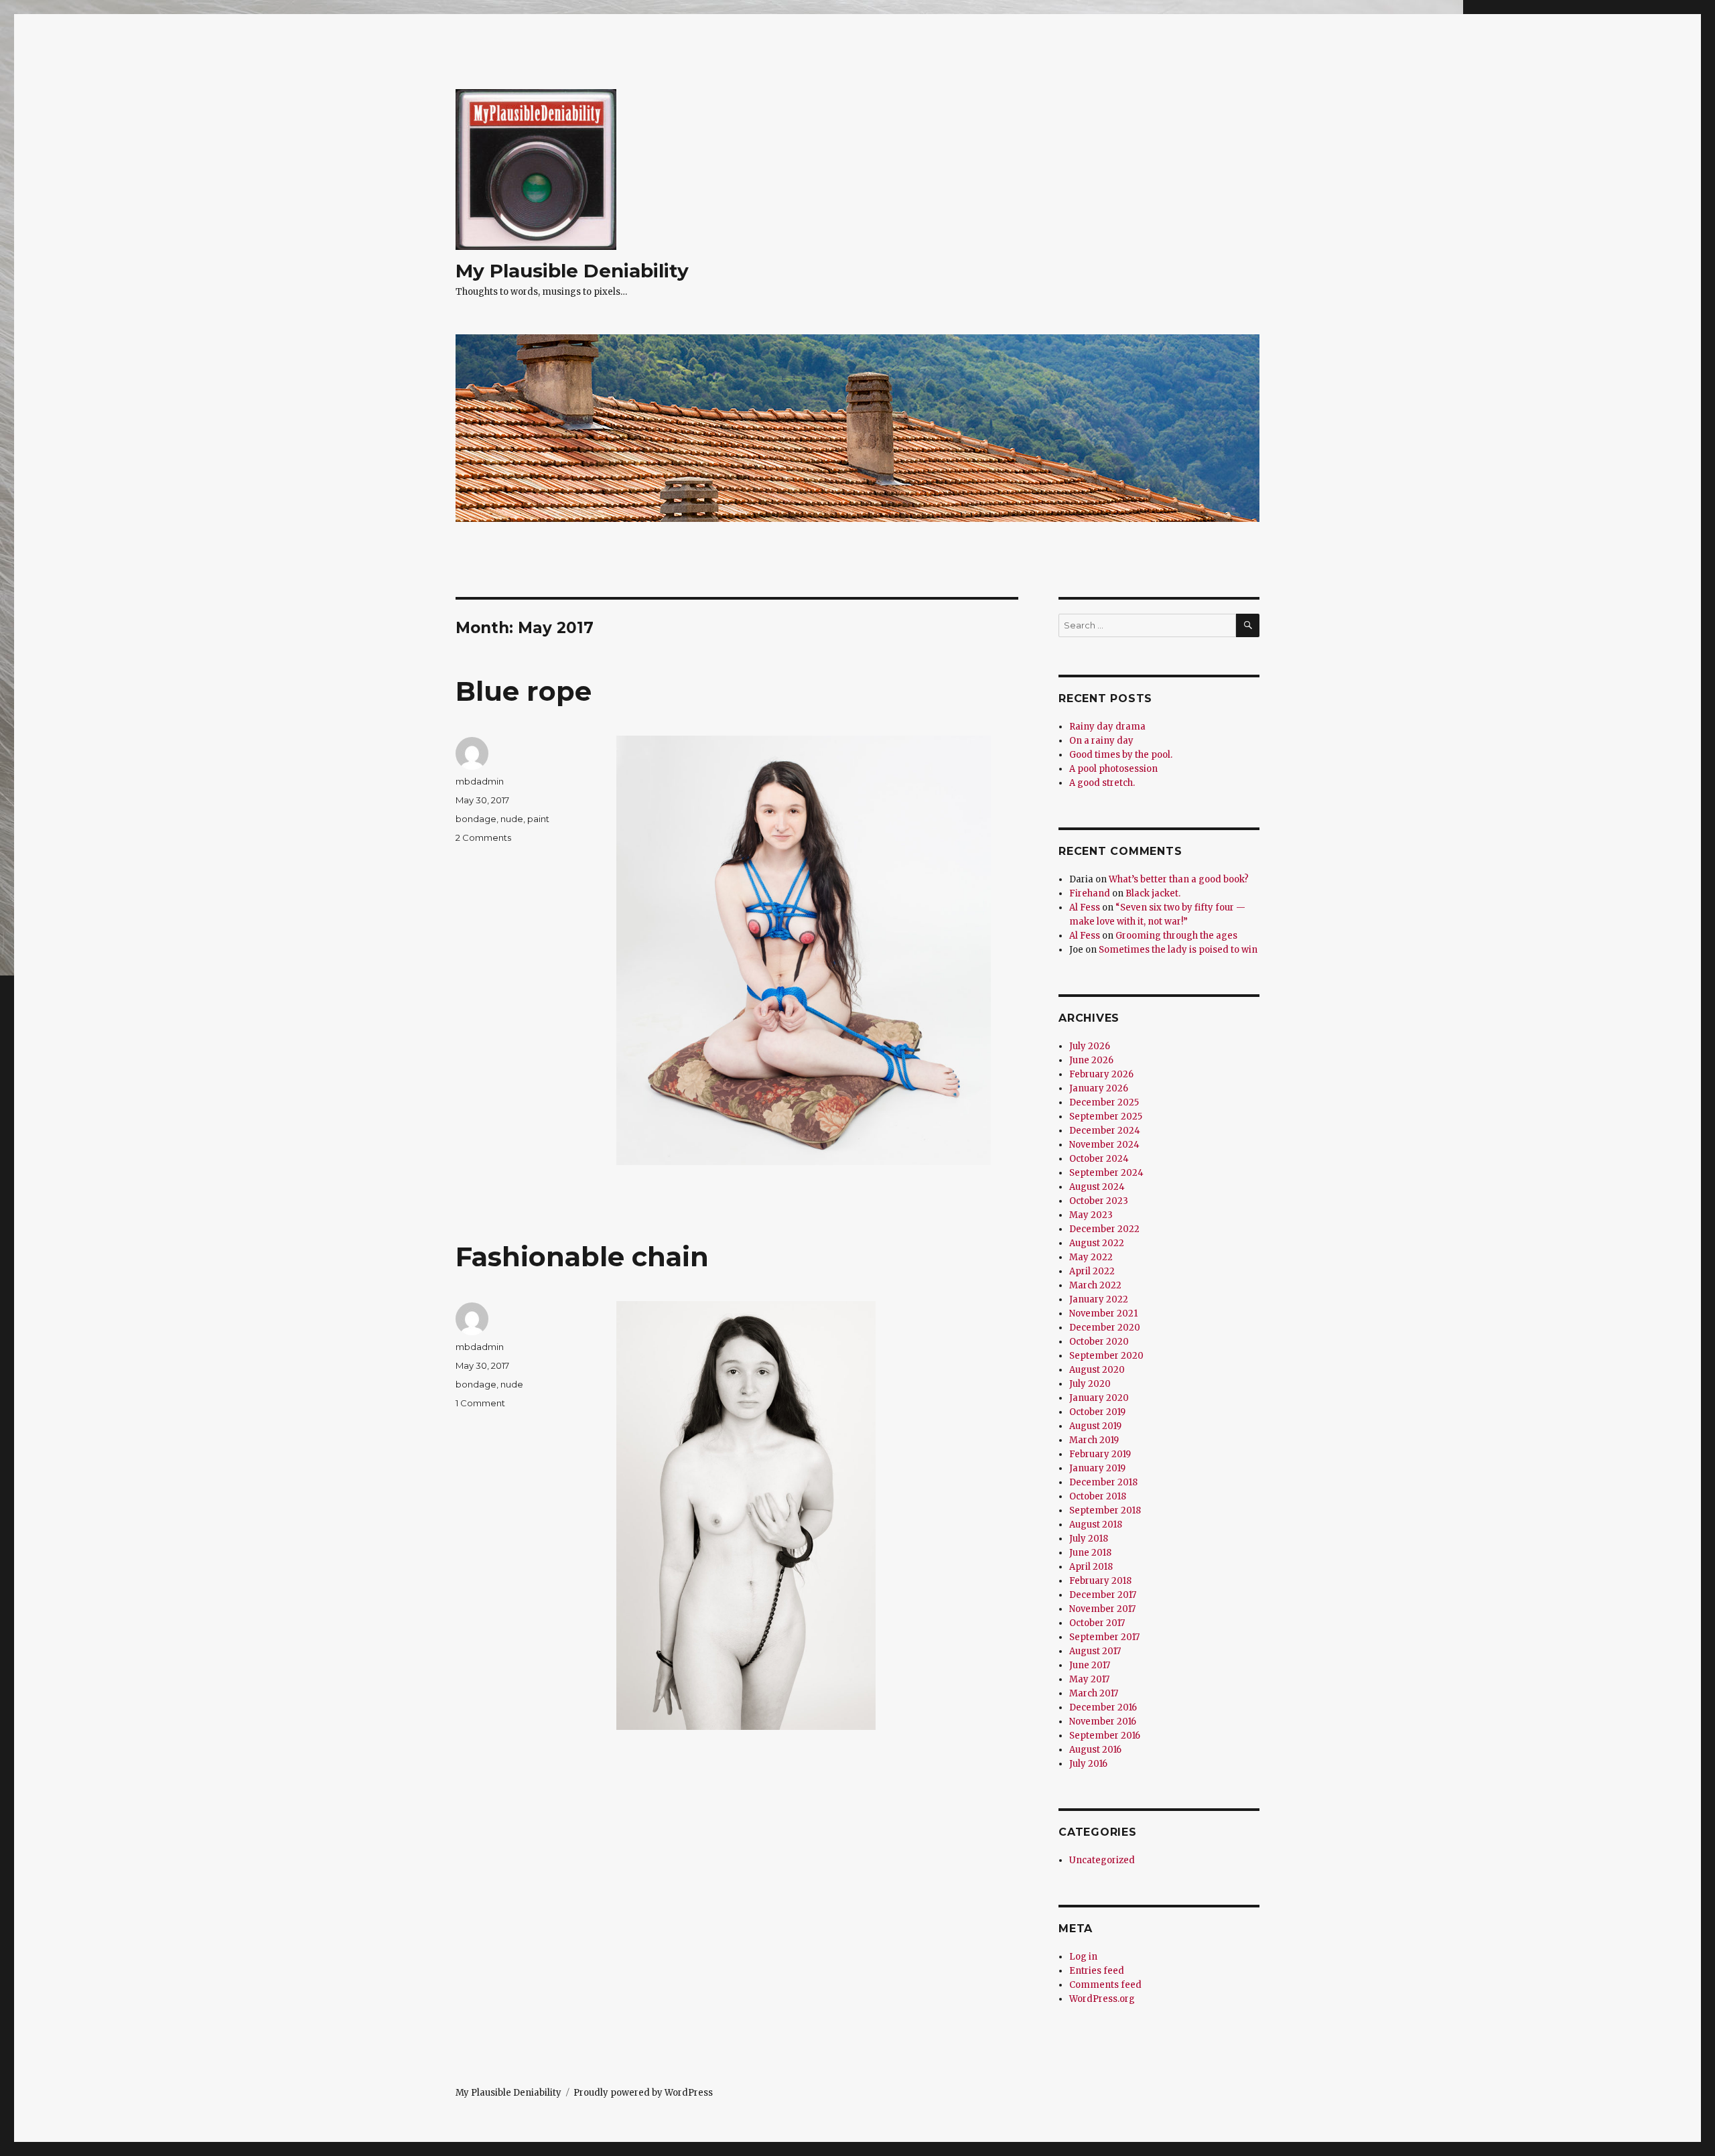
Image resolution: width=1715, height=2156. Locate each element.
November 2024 (1104, 1145)
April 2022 (1092, 1271)
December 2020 (1105, 1328)
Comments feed (1105, 1985)
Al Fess (1085, 907)
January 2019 (1097, 1468)
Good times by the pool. (1121, 755)
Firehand (1090, 893)
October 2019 (1097, 1412)
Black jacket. (1153, 893)
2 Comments (483, 837)
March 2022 (1095, 1285)
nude (512, 819)
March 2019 (1094, 1440)
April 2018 (1091, 1567)
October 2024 (1099, 1159)
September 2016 (1105, 1736)
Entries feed (1097, 1971)
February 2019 (1100, 1454)
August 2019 (1095, 1426)
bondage (476, 819)
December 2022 (1104, 1229)
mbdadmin (480, 781)
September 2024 (1106, 1173)
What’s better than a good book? (1179, 879)
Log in (1083, 1957)
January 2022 (1099, 1299)
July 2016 (1088, 1764)
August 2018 (1096, 1525)
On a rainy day (1101, 741)
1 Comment (480, 1403)
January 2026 (1099, 1088)
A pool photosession (1113, 769)
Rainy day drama (1107, 727)
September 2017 (1104, 1637)
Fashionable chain (582, 1257)
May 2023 (1091, 1215)
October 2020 (1099, 1342)
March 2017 (1094, 1693)
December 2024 (1105, 1131)
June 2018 (1090, 1553)
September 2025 (1106, 1117)
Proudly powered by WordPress (643, 2093)
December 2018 (1103, 1482)
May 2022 (1091, 1257)
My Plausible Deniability (572, 271)
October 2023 (1099, 1201)
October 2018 (1098, 1496)
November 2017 (1102, 1609)
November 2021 (1103, 1313)
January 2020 (1099, 1398)
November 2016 (1103, 1722)
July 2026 (1090, 1046)
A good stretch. (1102, 783)
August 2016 (1095, 1750)
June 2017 (1090, 1665)
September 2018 (1105, 1510)
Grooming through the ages (1176, 936)
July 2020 (1090, 1384)
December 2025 (1104, 1102)
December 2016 (1103, 1707)
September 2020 (1106, 1356)
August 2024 (1097, 1187)
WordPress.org (1102, 1999)
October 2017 (1097, 1623)
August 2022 (1097, 1243)
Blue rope (524, 691)
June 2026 (1091, 1060)
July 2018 (1089, 1539)
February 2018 (1100, 1581)
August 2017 (1095, 1651)
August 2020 (1097, 1370)
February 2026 (1101, 1074)
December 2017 (1103, 1595)
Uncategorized (1102, 1860)
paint (538, 819)
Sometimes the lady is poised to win (1178, 950)
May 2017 (1089, 1679)
